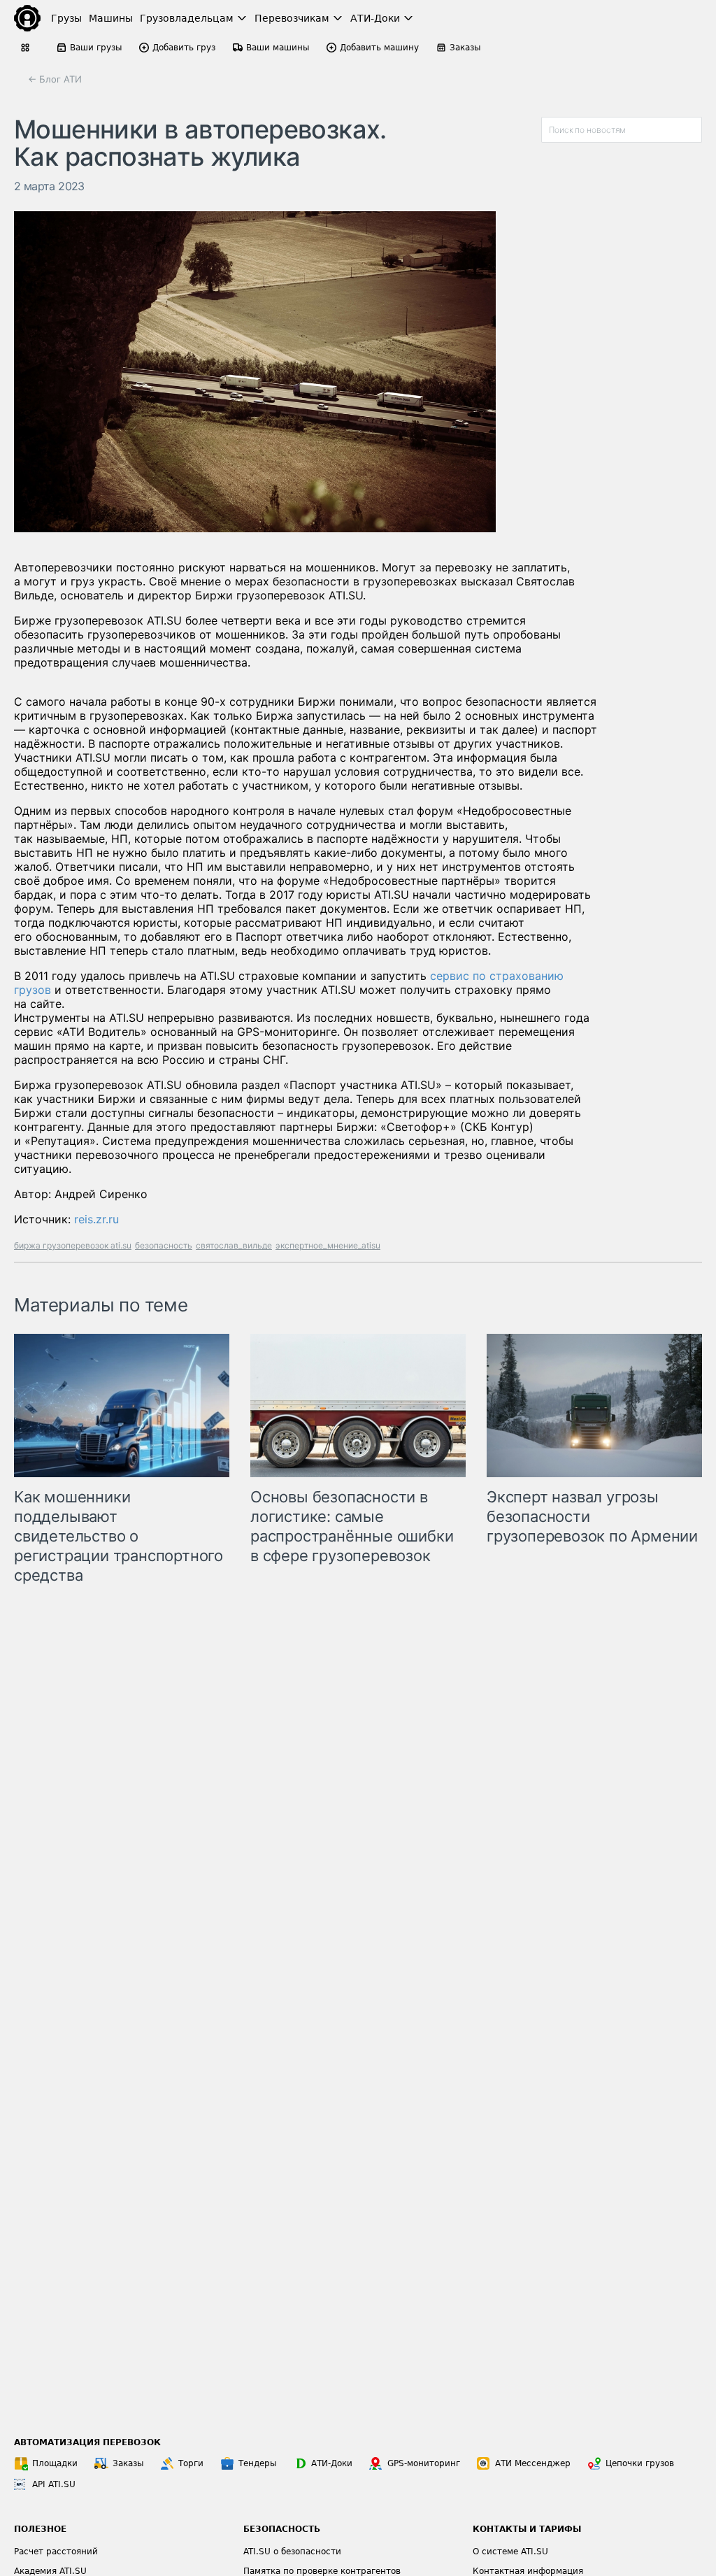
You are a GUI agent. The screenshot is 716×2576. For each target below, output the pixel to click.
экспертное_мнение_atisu (328, 1245)
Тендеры (257, 2463)
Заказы (128, 2463)
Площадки (55, 2463)
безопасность (164, 1245)
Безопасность (282, 2529)
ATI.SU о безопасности (292, 2552)
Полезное (40, 2529)
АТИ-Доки (332, 2463)
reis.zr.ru (96, 1219)
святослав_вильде (234, 1245)
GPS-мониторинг (424, 2463)
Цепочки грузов (640, 2463)
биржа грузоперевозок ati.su (73, 1245)
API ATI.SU (54, 2484)
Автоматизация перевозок (87, 2442)
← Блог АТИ (55, 79)
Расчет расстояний (56, 2552)
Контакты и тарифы (527, 2529)
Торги (191, 2463)
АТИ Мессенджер (533, 2463)
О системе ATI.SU (510, 2552)
